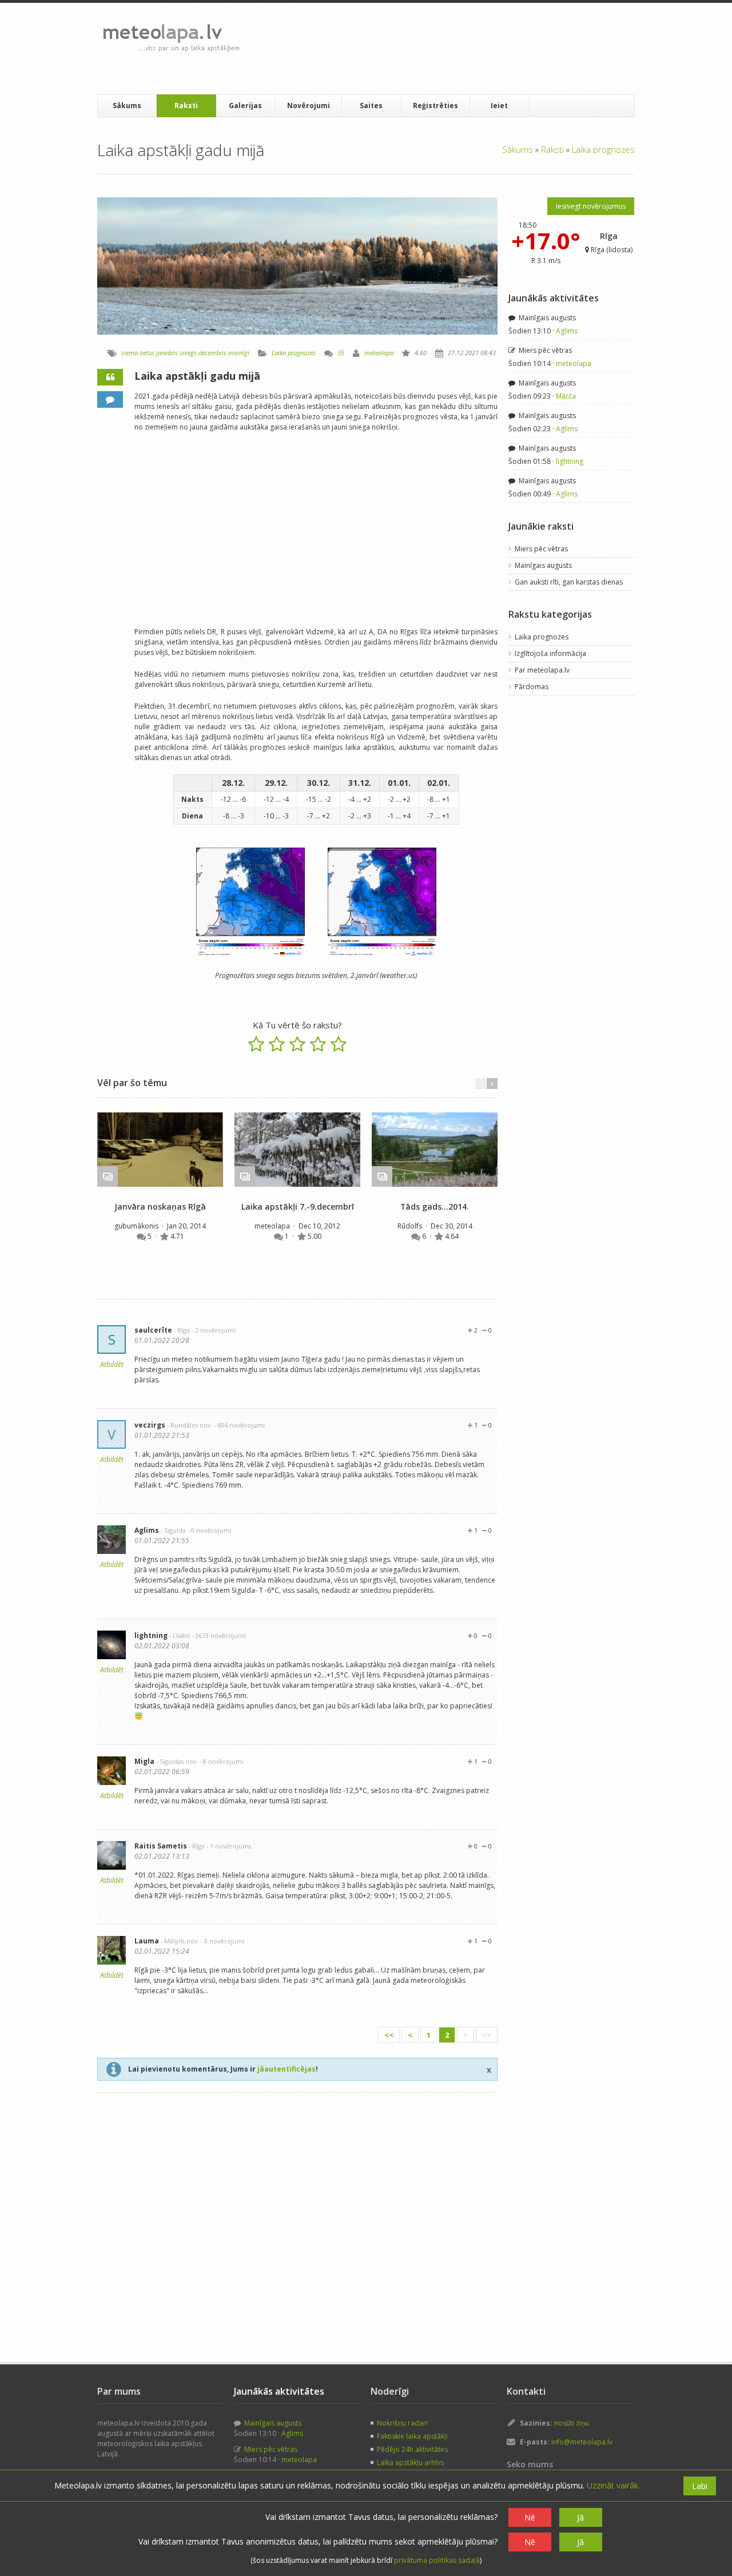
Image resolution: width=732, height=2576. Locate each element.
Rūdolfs (411, 1226)
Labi (700, 2486)
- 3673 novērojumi (219, 1635)
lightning (151, 1635)
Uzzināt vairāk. (613, 2485)
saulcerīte (153, 1330)
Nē (530, 2517)
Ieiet (499, 106)
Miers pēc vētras (544, 350)
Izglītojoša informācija (550, 653)
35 (341, 353)
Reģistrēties (435, 106)
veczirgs (150, 1425)
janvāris (167, 353)
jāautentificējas (287, 2069)
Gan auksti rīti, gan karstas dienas (569, 582)
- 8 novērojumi (222, 1761)
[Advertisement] (457, 49)
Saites (371, 106)
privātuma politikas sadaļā (437, 2560)
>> (487, 2035)
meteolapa (379, 353)
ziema (130, 353)
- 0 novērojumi (210, 1530)
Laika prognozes (603, 149)
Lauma (147, 1941)
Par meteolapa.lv (542, 670)
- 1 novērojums (229, 1846)
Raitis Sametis (161, 1846)
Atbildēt (112, 1364)
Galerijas (245, 106)
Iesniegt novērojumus (591, 206)
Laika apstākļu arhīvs (410, 2462)
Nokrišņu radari (402, 2423)
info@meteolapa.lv (582, 2442)
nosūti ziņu (572, 2423)
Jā (580, 2517)
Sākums (127, 106)
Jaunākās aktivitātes (554, 298)
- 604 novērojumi (239, 1425)
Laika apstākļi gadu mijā (197, 376)
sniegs (188, 353)
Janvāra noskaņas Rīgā (160, 1206)
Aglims (147, 1530)
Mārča (566, 396)
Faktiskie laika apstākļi (412, 2436)
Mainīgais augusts (546, 318)
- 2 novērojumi (214, 1330)
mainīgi (239, 353)
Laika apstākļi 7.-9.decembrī (298, 1206)
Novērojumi (309, 106)
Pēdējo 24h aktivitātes (412, 2449)
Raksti (186, 106)
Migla (144, 1761)
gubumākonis (137, 1226)
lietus (147, 353)
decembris (212, 353)
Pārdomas (532, 687)
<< (389, 2035)
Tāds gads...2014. (435, 1206)
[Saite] (160, 1150)
